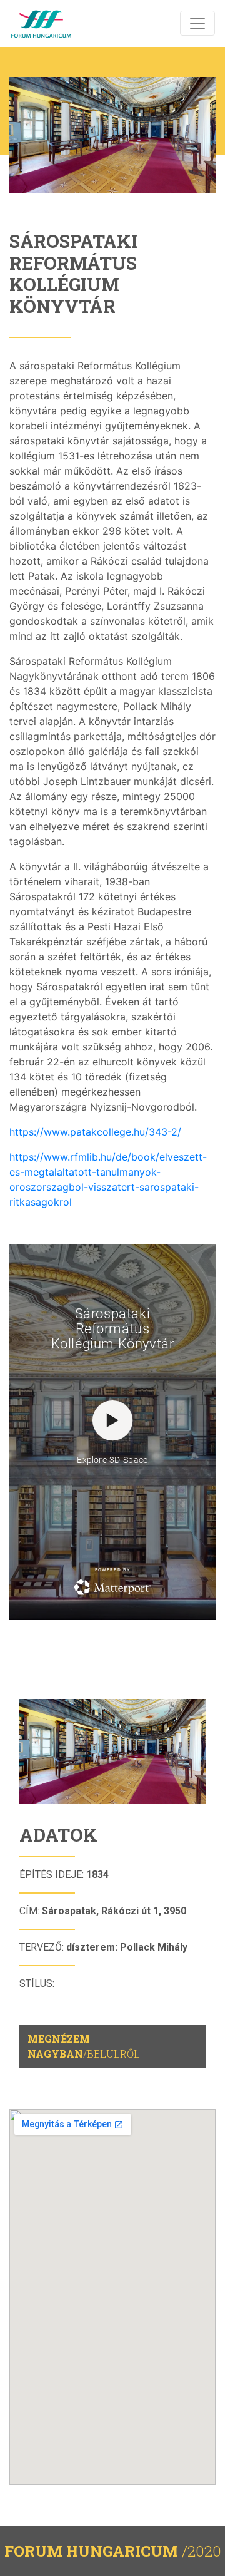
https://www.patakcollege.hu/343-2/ (95, 1132)
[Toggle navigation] (197, 23)
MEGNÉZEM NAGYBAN (84, 2046)
